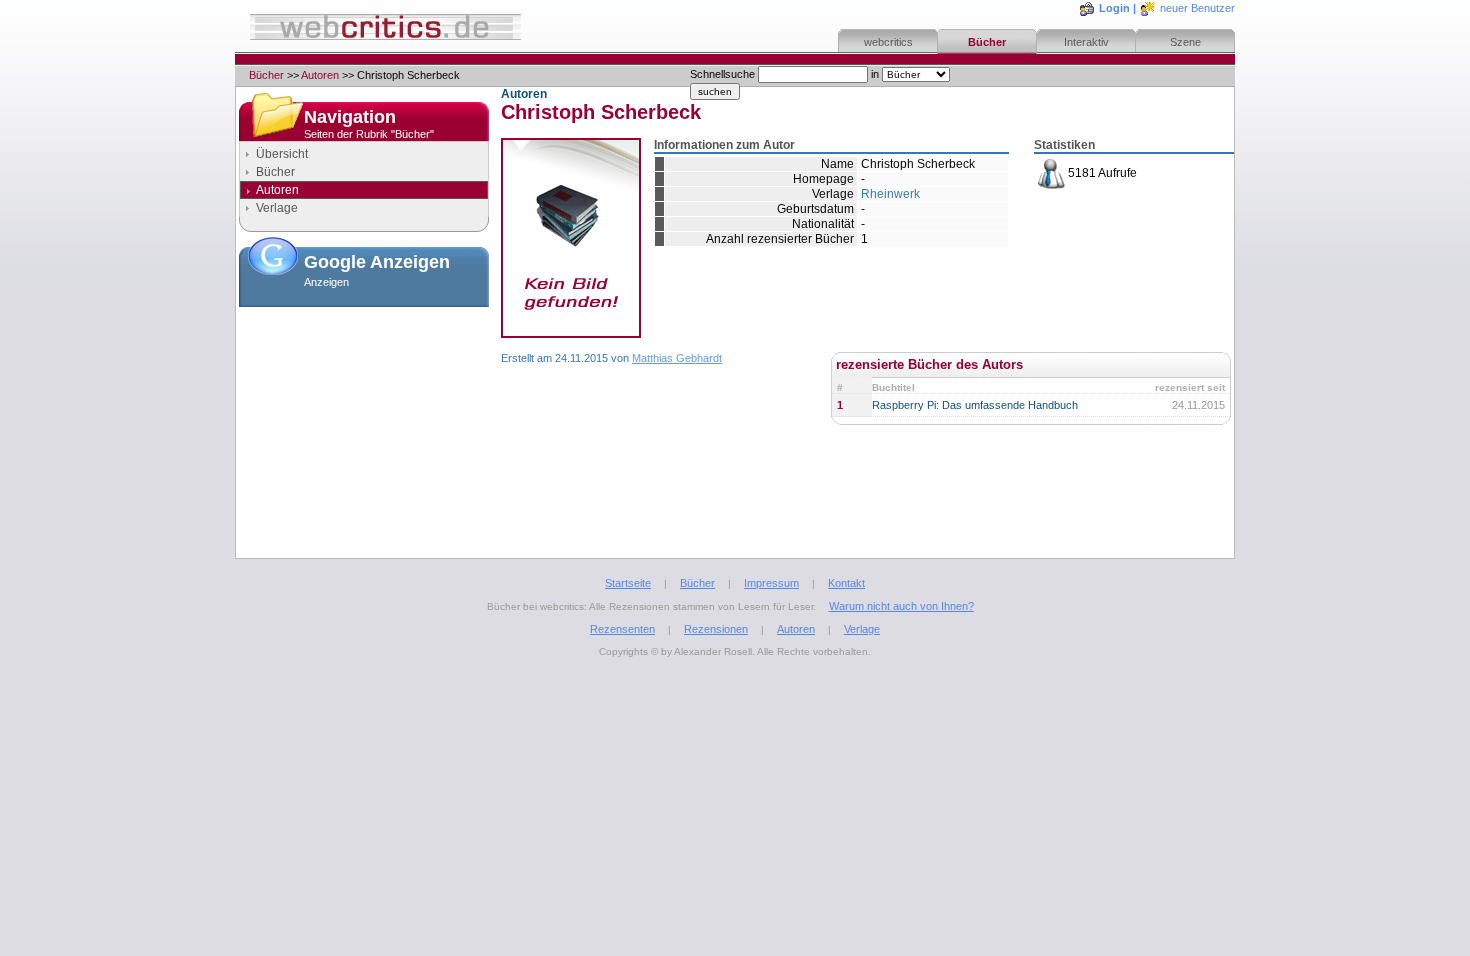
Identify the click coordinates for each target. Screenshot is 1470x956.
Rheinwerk (890, 194)
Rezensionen (716, 629)
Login (1114, 8)
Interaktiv (1086, 42)
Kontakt (846, 583)
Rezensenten (622, 629)
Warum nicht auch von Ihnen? (901, 606)
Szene (1185, 42)
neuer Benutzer (1197, 8)
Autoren (320, 75)
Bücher (987, 42)
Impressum (771, 583)
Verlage (277, 208)
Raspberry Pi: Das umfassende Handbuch (975, 405)
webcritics (888, 42)
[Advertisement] (364, 414)
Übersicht (282, 154)
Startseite (628, 583)
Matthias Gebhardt (677, 358)
